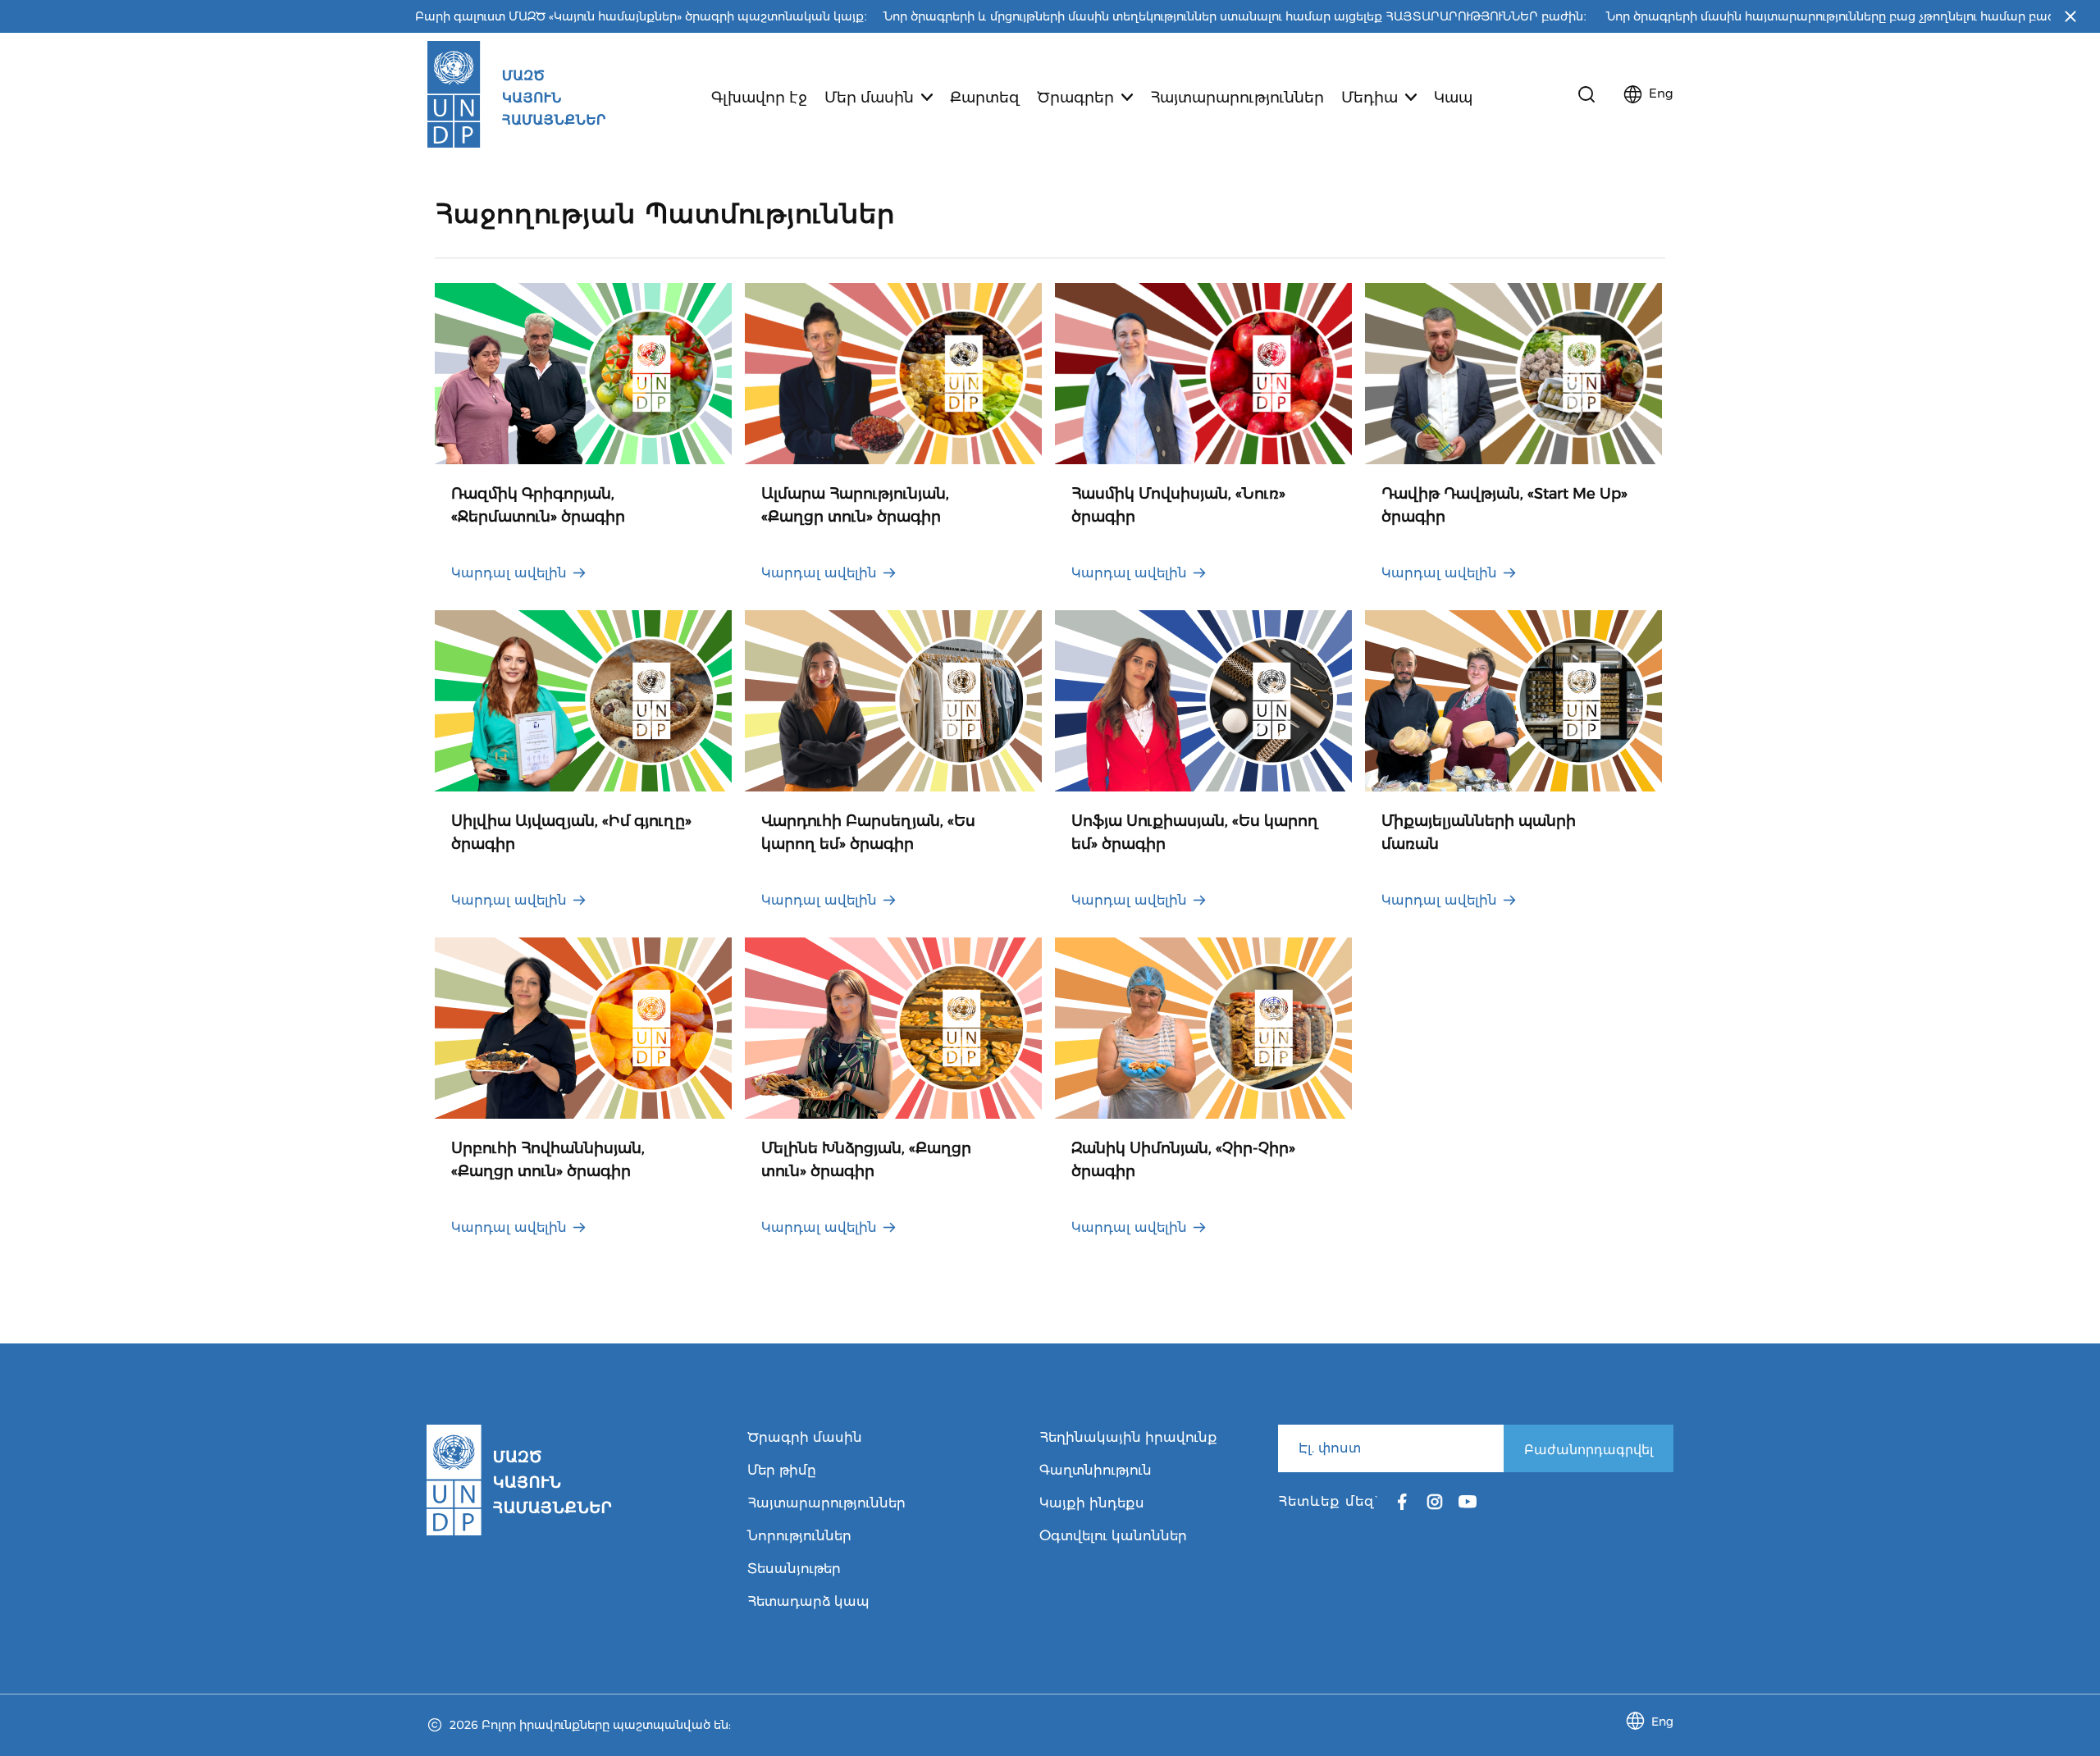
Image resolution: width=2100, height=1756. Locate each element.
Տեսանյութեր (794, 1569)
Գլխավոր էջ (759, 98)
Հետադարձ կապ (808, 1601)
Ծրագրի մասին (805, 1437)
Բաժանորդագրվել (1589, 1449)
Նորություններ (799, 1536)
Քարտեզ (985, 98)
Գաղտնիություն (1096, 1470)
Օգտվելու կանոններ (1113, 1536)
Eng (1661, 93)
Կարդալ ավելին (509, 573)
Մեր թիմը (782, 1470)
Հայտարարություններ (1237, 98)
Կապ (1453, 98)
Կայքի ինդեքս (1092, 1503)
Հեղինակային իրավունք (1128, 1437)
